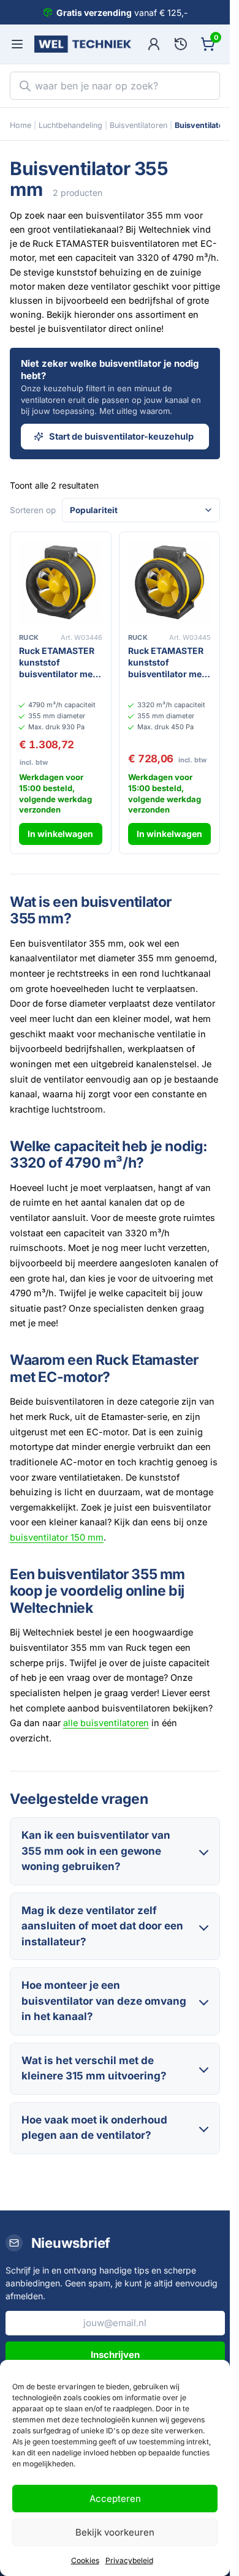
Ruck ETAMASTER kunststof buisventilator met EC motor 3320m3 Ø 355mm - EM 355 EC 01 (169, 663)
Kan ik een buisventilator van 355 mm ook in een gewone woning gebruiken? (96, 1851)
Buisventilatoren (138, 125)
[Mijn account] (154, 44)
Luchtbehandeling (70, 125)
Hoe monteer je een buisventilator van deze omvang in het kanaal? (104, 2001)
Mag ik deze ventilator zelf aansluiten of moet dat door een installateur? (102, 1926)
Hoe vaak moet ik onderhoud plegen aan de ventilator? (94, 2128)
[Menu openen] (17, 44)
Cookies (85, 2560)
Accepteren (115, 2499)
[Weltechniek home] (83, 44)
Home (21, 125)
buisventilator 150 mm (57, 1537)
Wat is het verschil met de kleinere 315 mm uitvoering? (94, 2068)
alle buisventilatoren (106, 1723)
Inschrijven (115, 2355)
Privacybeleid (129, 2560)
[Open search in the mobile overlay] (115, 86)
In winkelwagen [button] (60, 834)
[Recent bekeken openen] (181, 44)
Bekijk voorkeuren (115, 2532)
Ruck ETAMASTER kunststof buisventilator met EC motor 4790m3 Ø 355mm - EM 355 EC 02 (59, 663)
